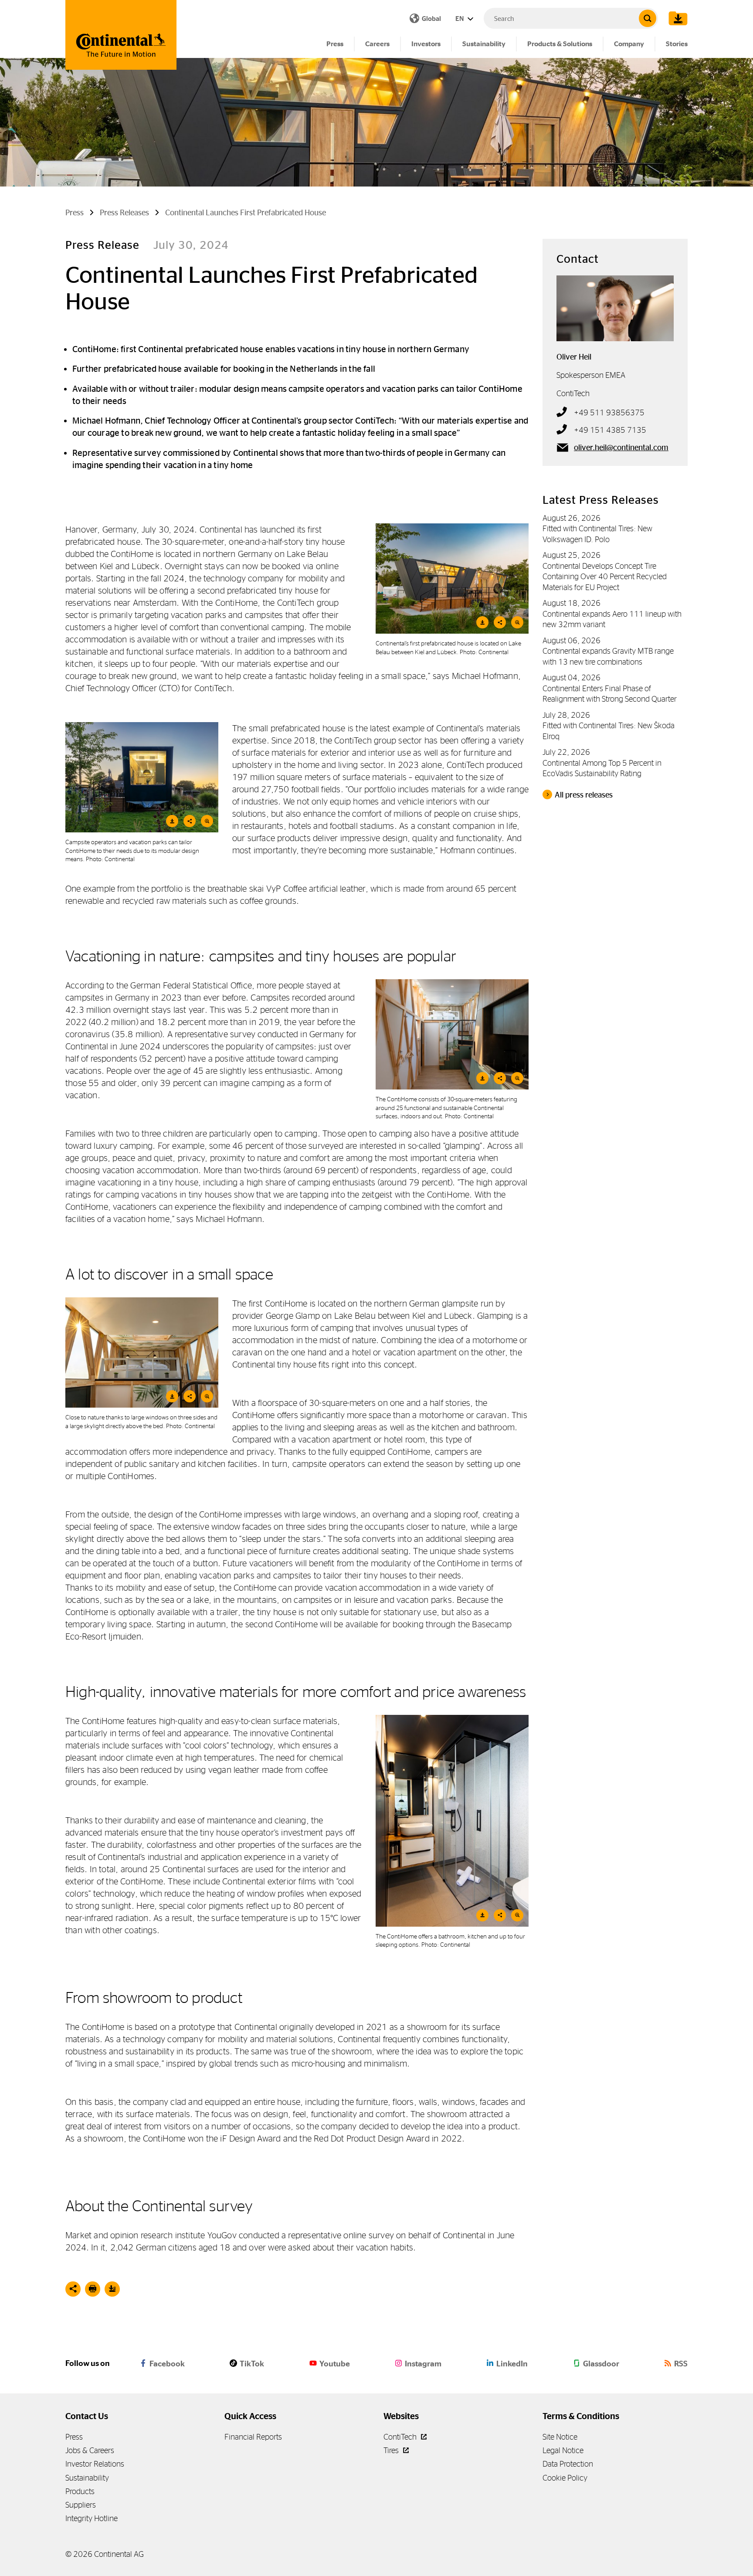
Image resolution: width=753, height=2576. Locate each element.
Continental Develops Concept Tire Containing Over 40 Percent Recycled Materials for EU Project (605, 577)
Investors (426, 44)
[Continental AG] (121, 35)
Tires (392, 2450)
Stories (677, 44)
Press (335, 44)
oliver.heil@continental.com (621, 448)
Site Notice (560, 2437)
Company (629, 44)
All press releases (584, 795)
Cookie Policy (565, 2478)
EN (460, 19)
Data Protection (568, 2464)
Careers (377, 44)
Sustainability (484, 44)
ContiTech (401, 2437)
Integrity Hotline (92, 2518)
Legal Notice (563, 2450)
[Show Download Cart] (676, 18)
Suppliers (81, 2505)
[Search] (648, 18)
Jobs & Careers (90, 2450)
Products (80, 2491)
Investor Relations (95, 2464)
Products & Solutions (560, 44)
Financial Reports (253, 2437)
